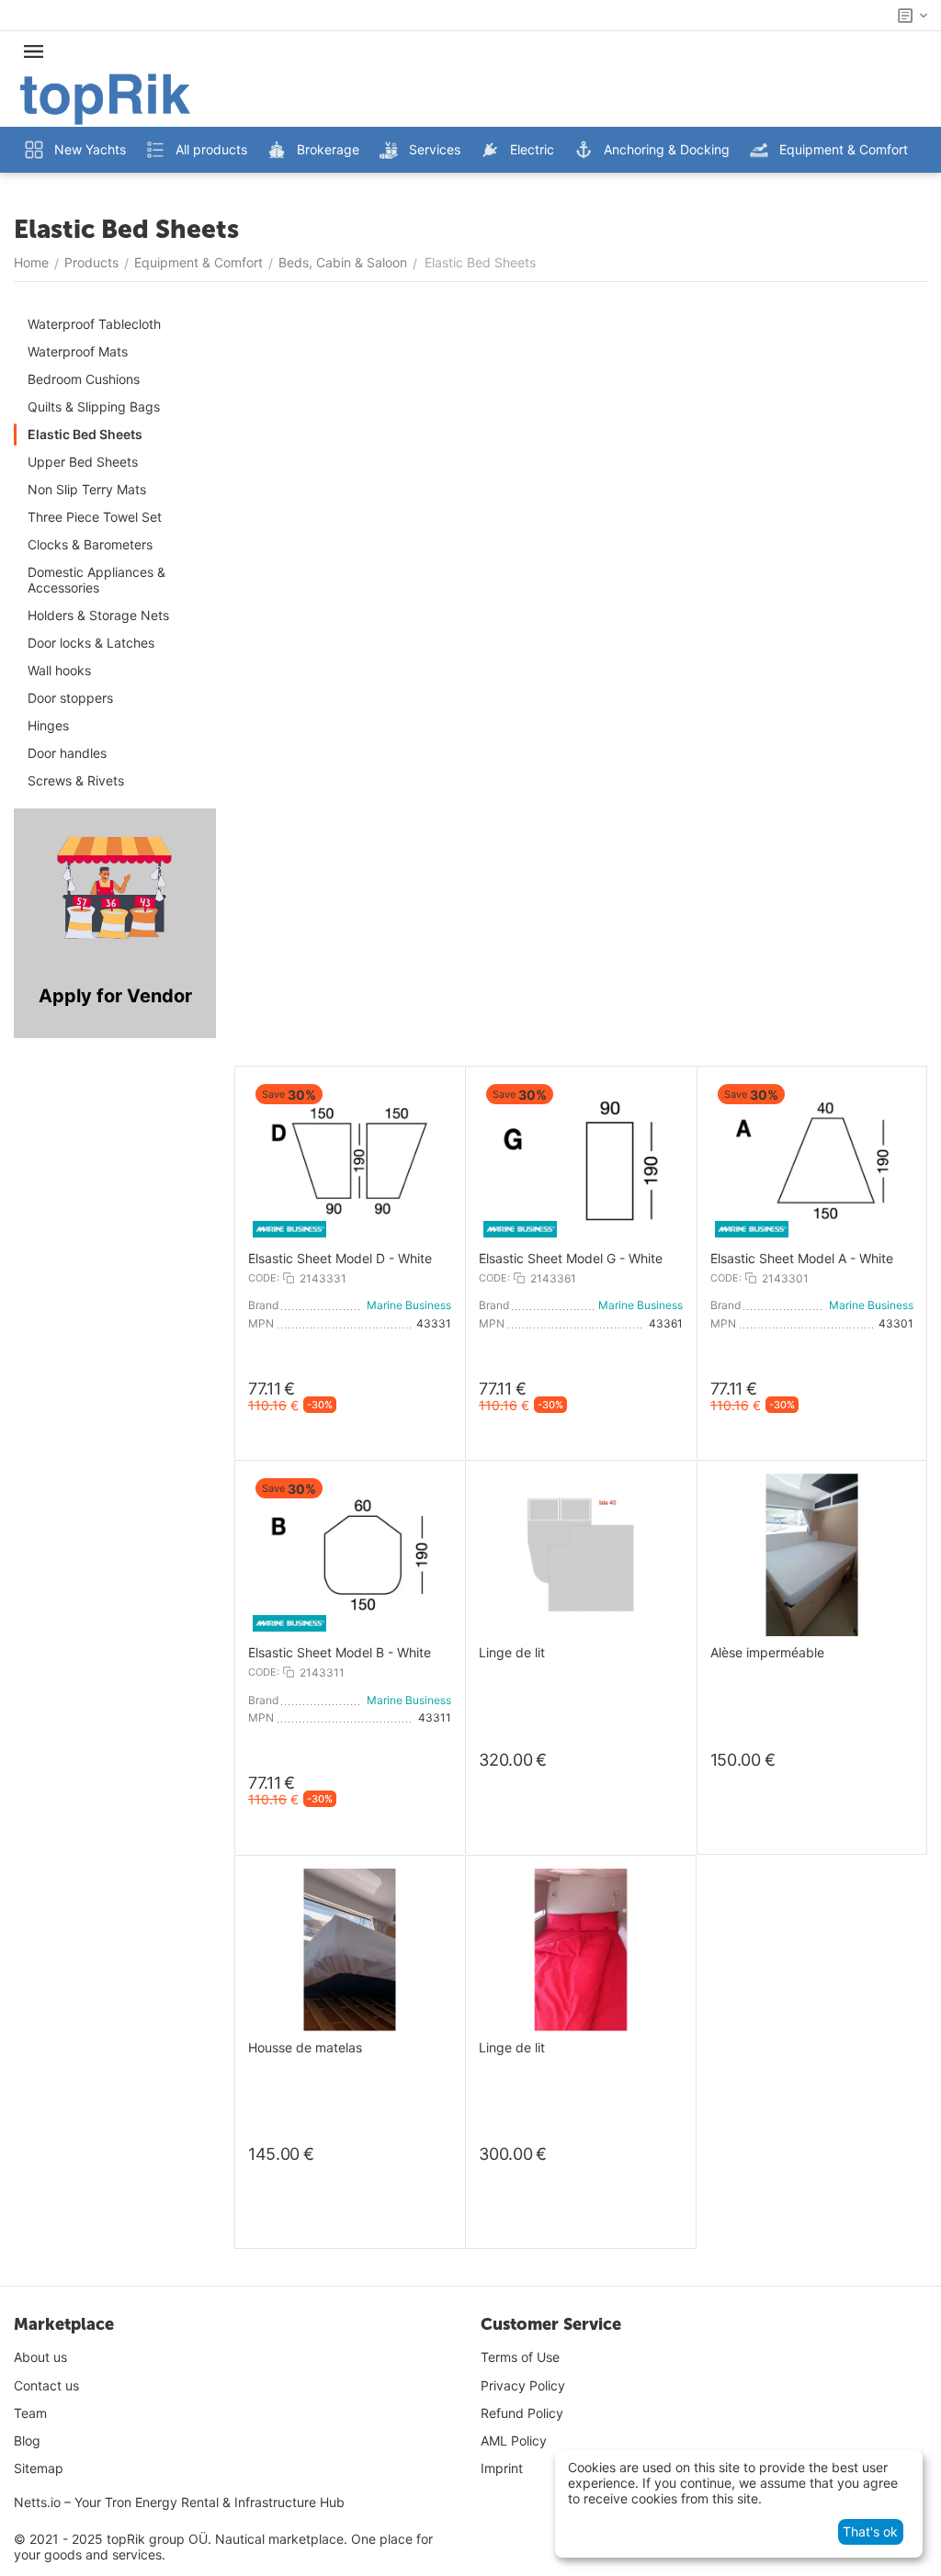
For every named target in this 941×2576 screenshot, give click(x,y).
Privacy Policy (523, 2385)
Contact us (46, 2385)
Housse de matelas (305, 2048)
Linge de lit (512, 1653)
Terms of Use (520, 2357)
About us (40, 2357)
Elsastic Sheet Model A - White (802, 1259)
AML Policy (514, 2440)
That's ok (870, 2531)
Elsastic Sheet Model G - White (571, 1259)
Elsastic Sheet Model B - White (340, 1653)
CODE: (264, 1278)
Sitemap (39, 2468)
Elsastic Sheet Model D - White (340, 1259)
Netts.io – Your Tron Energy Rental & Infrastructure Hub (179, 2502)
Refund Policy (522, 2413)
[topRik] (105, 98)
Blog (27, 2440)
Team (30, 2413)
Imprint (502, 2468)
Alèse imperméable (767, 1653)
